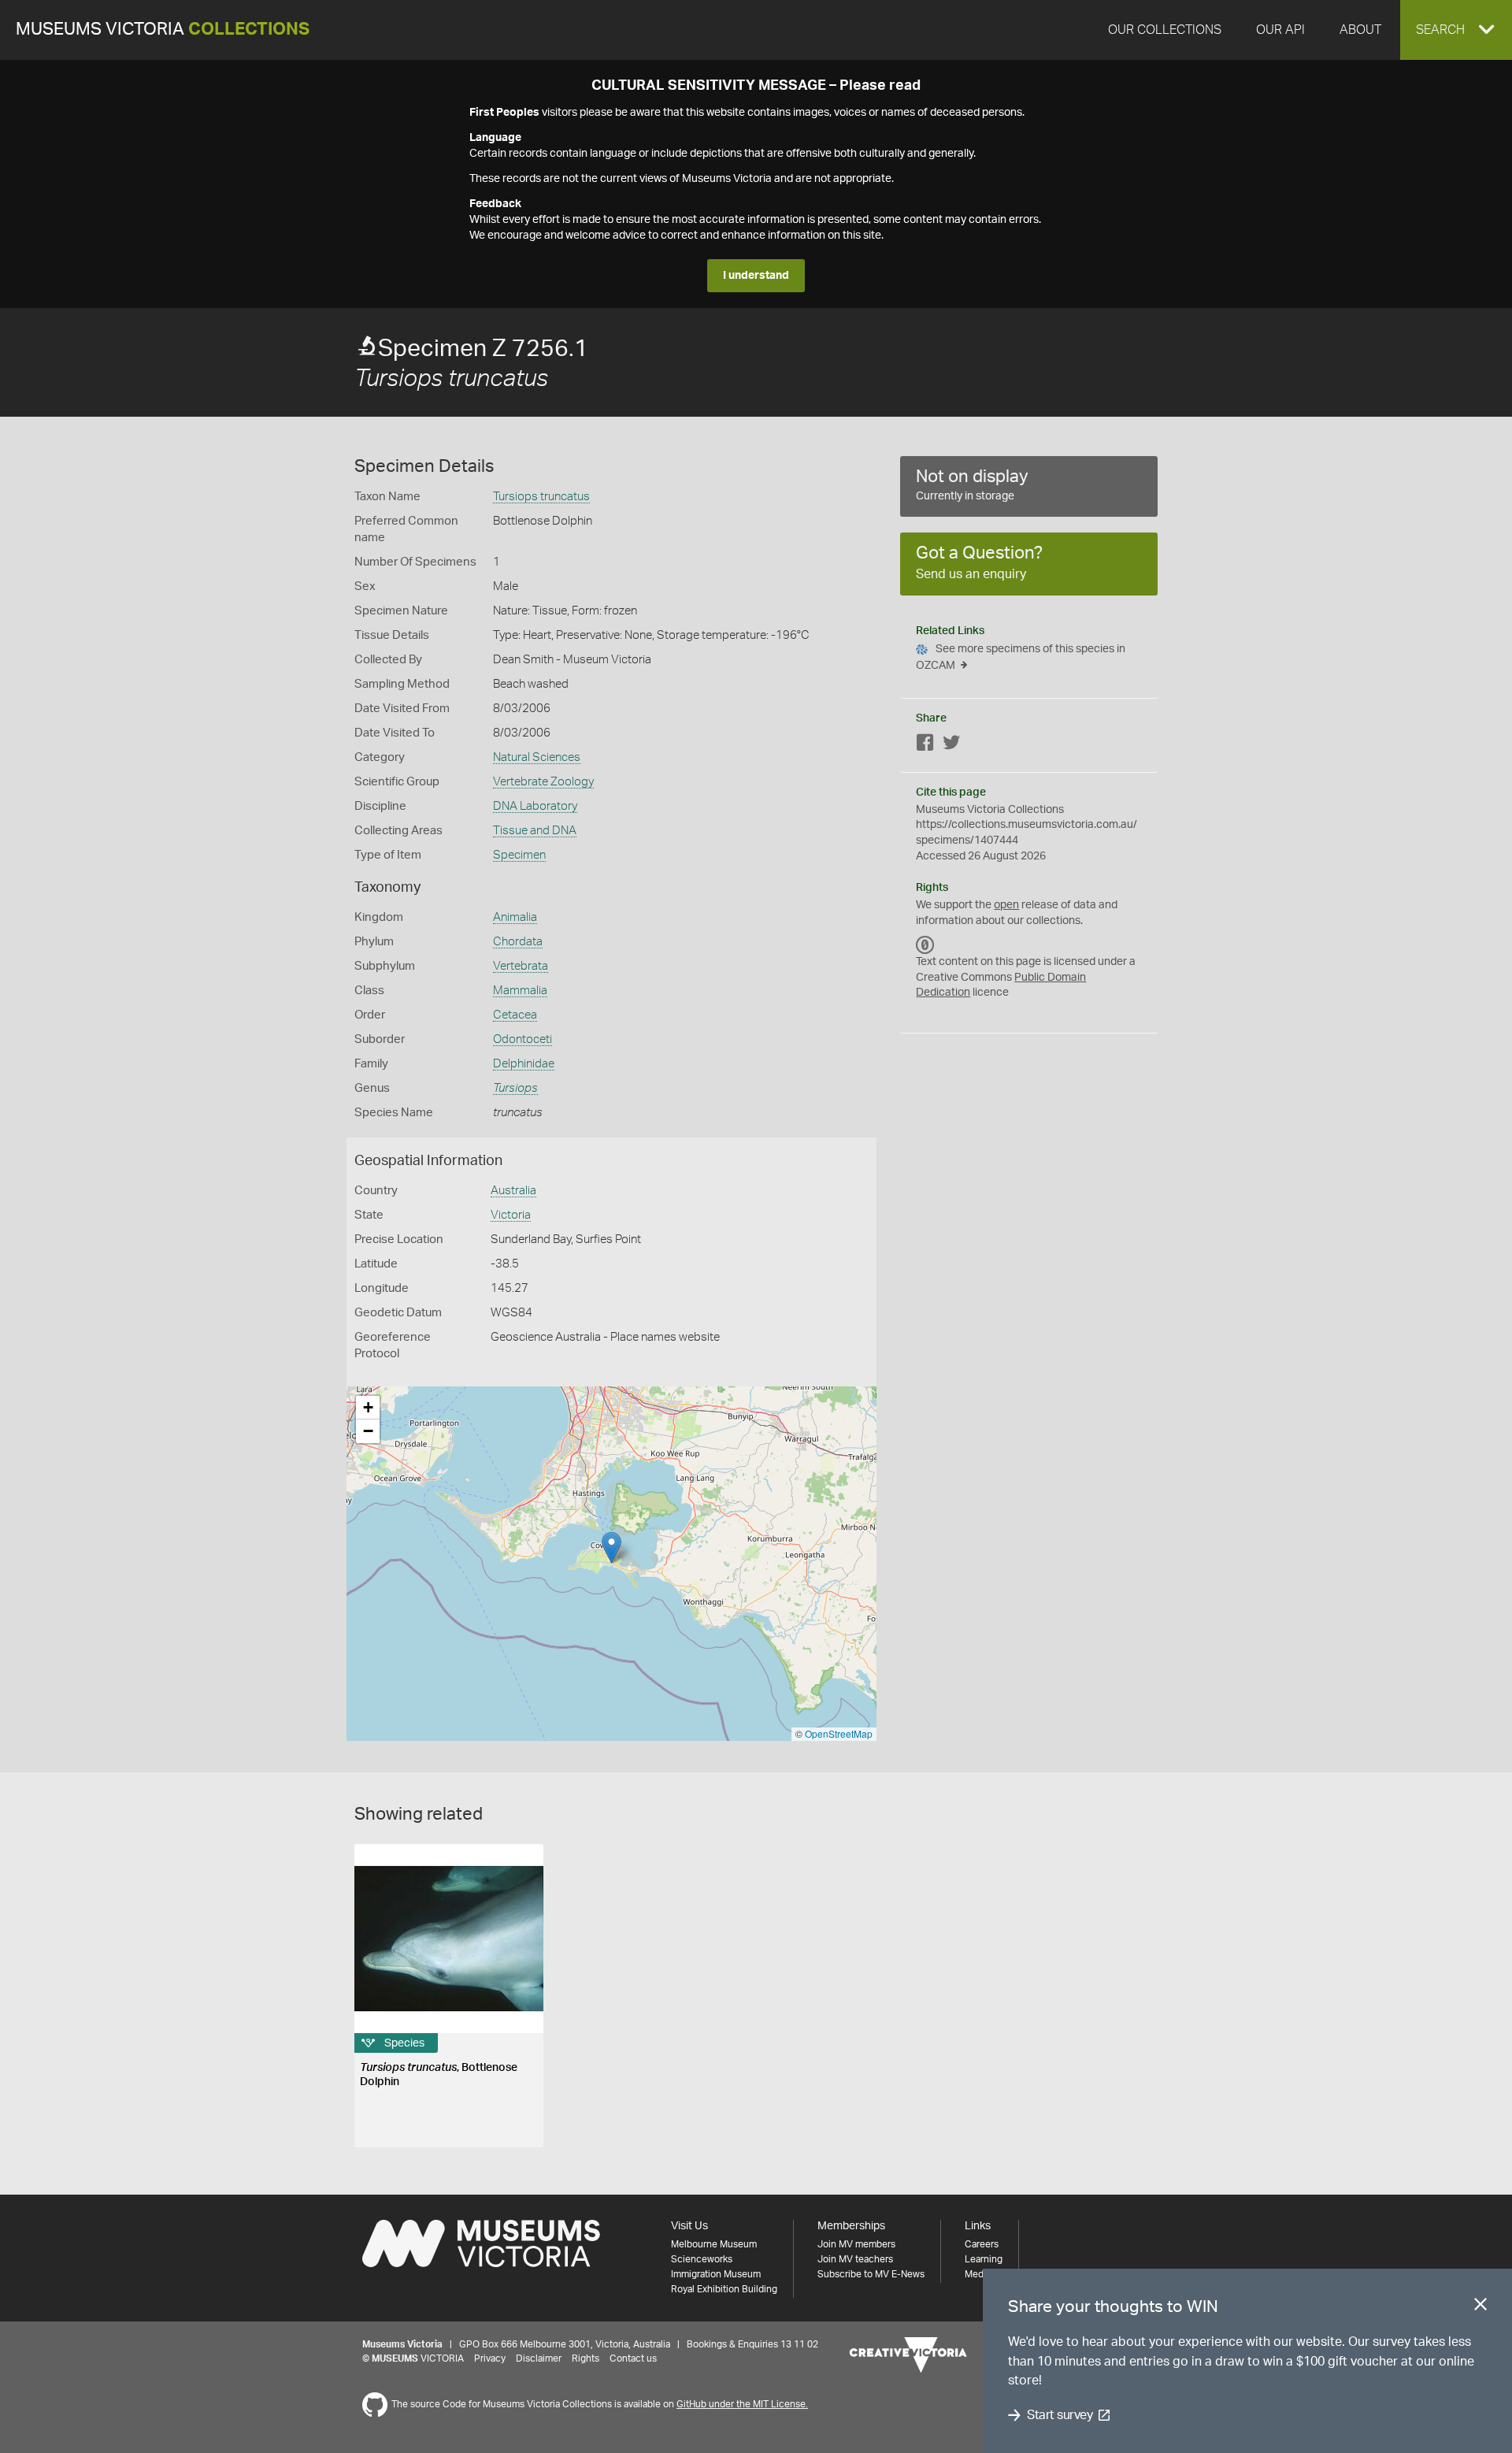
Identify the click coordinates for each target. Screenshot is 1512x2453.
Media (978, 2274)
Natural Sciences (537, 757)
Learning (984, 2259)
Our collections (1165, 30)
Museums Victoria (163, 30)
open (1006, 905)
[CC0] (925, 944)
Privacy (490, 2358)
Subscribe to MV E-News (871, 2274)
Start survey (1060, 2415)
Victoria (511, 1215)
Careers (982, 2244)
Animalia (515, 917)
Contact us (633, 2358)
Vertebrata (521, 966)
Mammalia (520, 991)
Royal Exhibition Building (724, 2289)
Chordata (518, 942)
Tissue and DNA (535, 831)
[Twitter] (951, 746)
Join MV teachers (855, 2259)
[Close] (1480, 2307)
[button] (1456, 30)
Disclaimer (539, 2358)
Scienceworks (702, 2259)
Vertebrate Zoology (543, 782)
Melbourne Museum (714, 2244)
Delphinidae (524, 1064)
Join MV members (856, 2244)
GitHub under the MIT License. (742, 2404)
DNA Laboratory (535, 806)
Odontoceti (523, 1039)
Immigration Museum (716, 2274)
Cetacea (515, 1015)
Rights (586, 2358)
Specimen (519, 855)
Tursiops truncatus (541, 497)
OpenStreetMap (839, 1733)
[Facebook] (925, 746)
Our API (1280, 30)
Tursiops (515, 1088)
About (1360, 30)
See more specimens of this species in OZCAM (1021, 657)
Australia (513, 1191)
